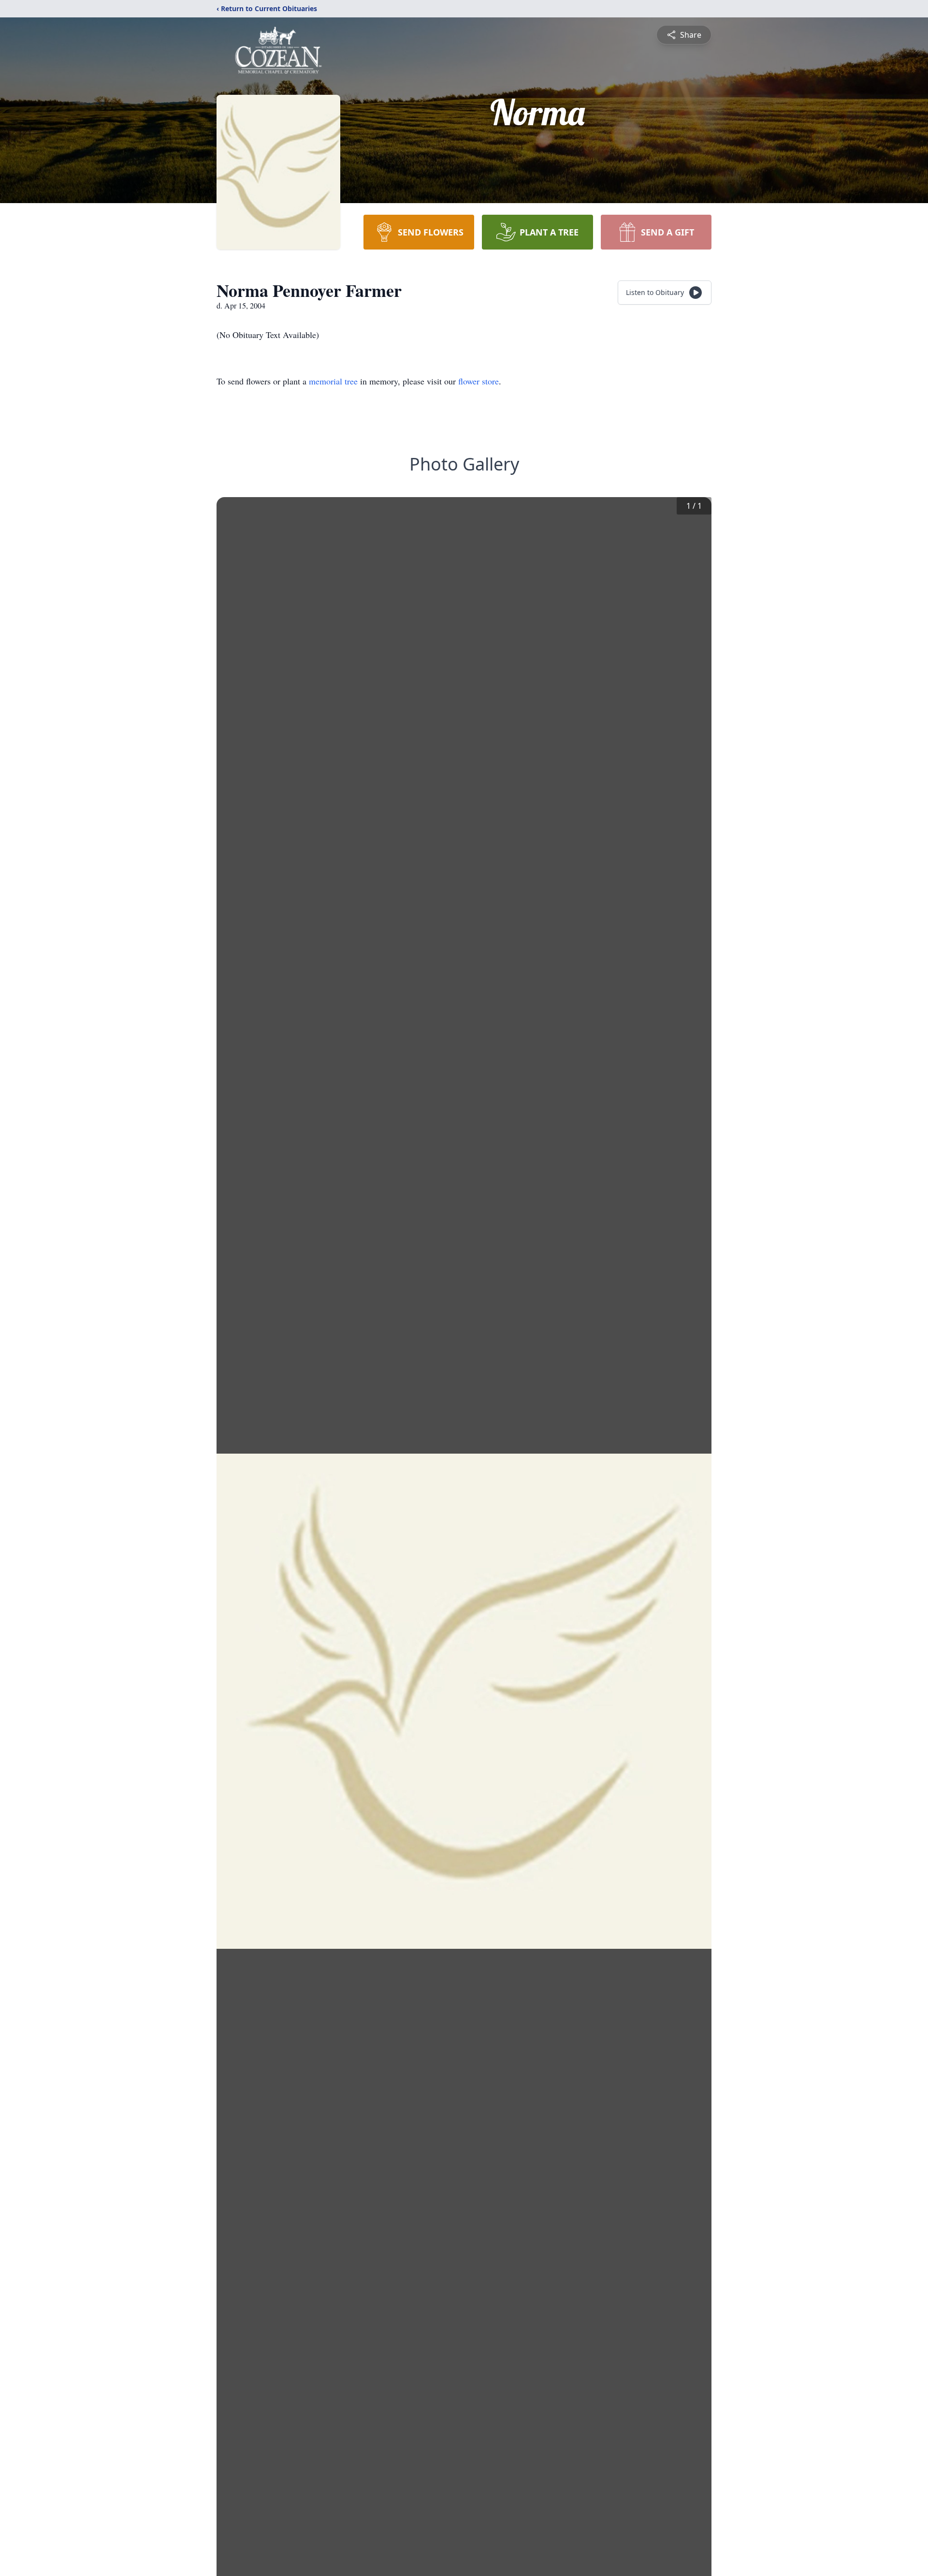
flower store (478, 381)
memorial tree (333, 381)
